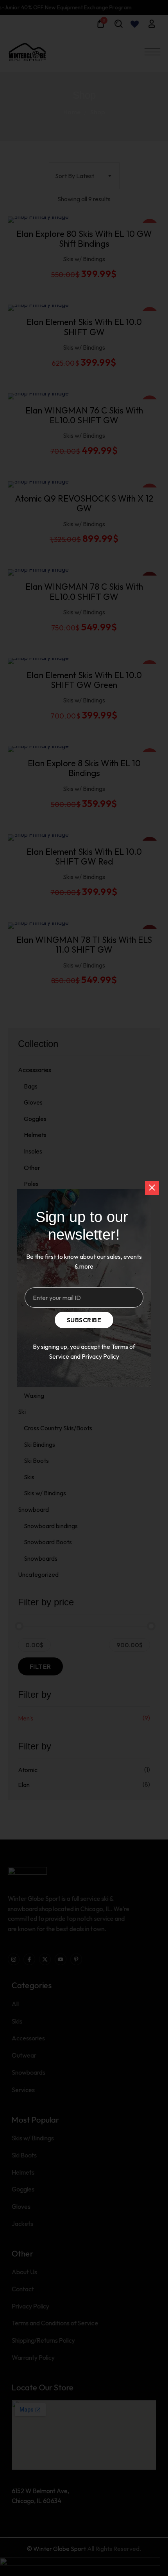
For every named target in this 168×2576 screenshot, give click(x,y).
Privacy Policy (100, 1356)
